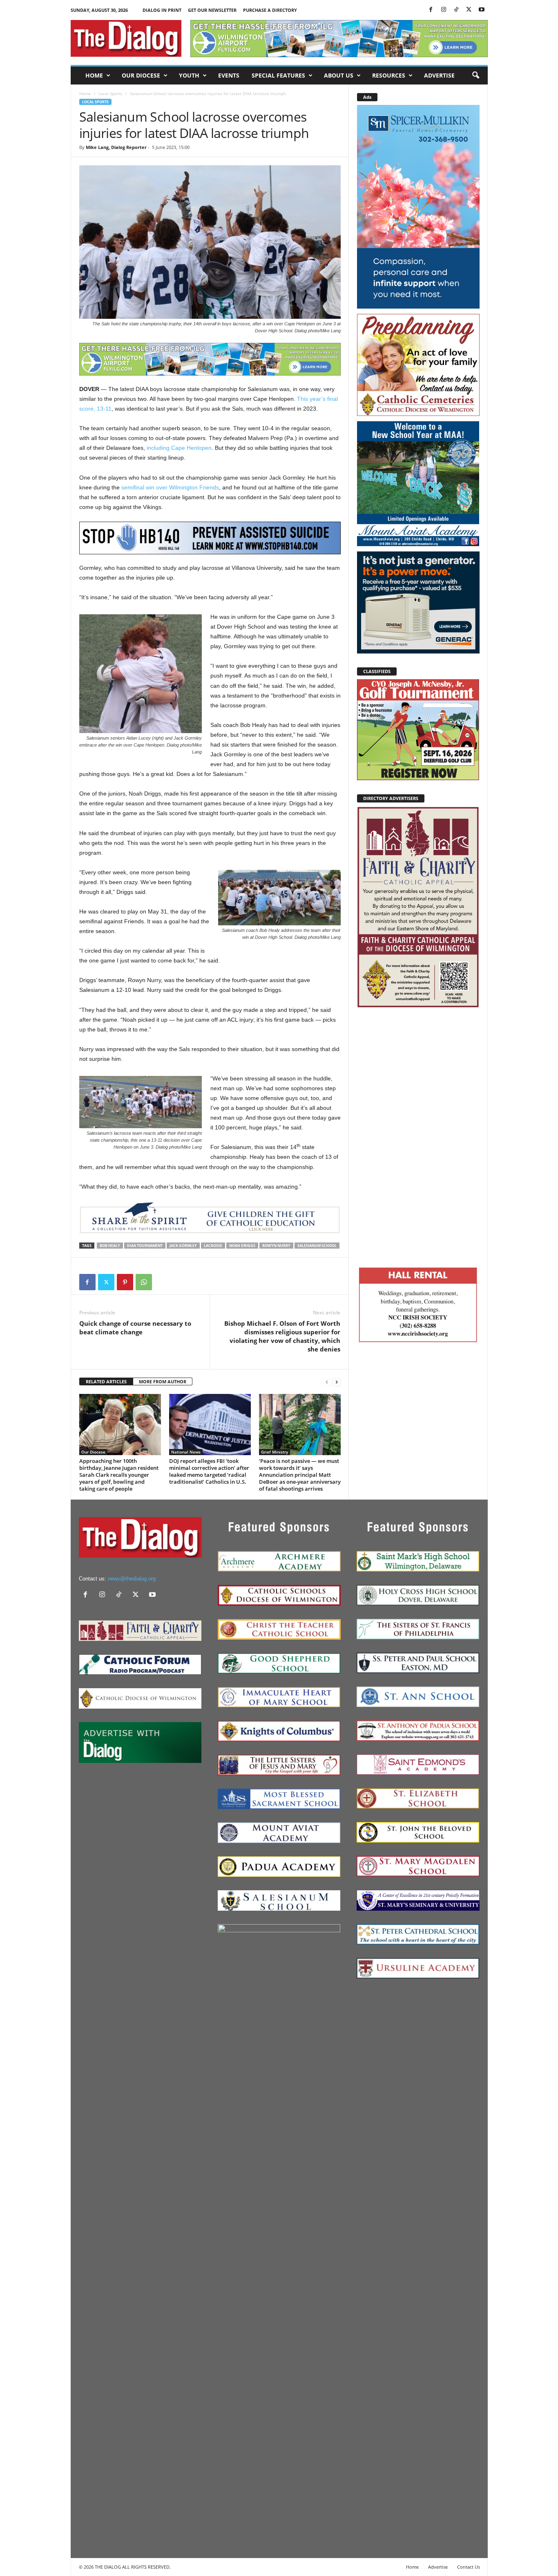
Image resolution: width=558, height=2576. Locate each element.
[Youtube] (482, 10)
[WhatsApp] (144, 1282)
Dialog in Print (162, 10)
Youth (189, 75)
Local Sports (110, 93)
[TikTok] (456, 10)
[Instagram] (444, 10)
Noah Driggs (242, 1246)
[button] (475, 76)
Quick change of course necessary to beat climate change (135, 1328)
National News (186, 1452)
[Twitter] (469, 10)
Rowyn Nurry (276, 1246)
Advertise (439, 75)
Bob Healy (110, 1246)
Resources (389, 75)
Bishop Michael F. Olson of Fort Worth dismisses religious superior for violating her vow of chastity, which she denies (282, 1336)
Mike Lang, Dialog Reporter (116, 147)
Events (229, 75)
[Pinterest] (125, 1282)
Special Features (278, 75)
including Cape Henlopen (179, 448)
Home (94, 75)
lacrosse (213, 1246)
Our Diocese (141, 75)
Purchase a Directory (270, 10)
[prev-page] (327, 1382)
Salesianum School (317, 1246)
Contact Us (469, 2567)
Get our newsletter (212, 10)
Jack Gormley (183, 1246)
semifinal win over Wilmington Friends (170, 487)
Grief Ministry (275, 1452)
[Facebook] (431, 10)
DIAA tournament (145, 1246)
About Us (339, 75)
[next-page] (337, 1382)
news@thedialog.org (132, 1579)
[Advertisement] (418, 1136)
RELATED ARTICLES (106, 1381)
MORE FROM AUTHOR (163, 1381)
